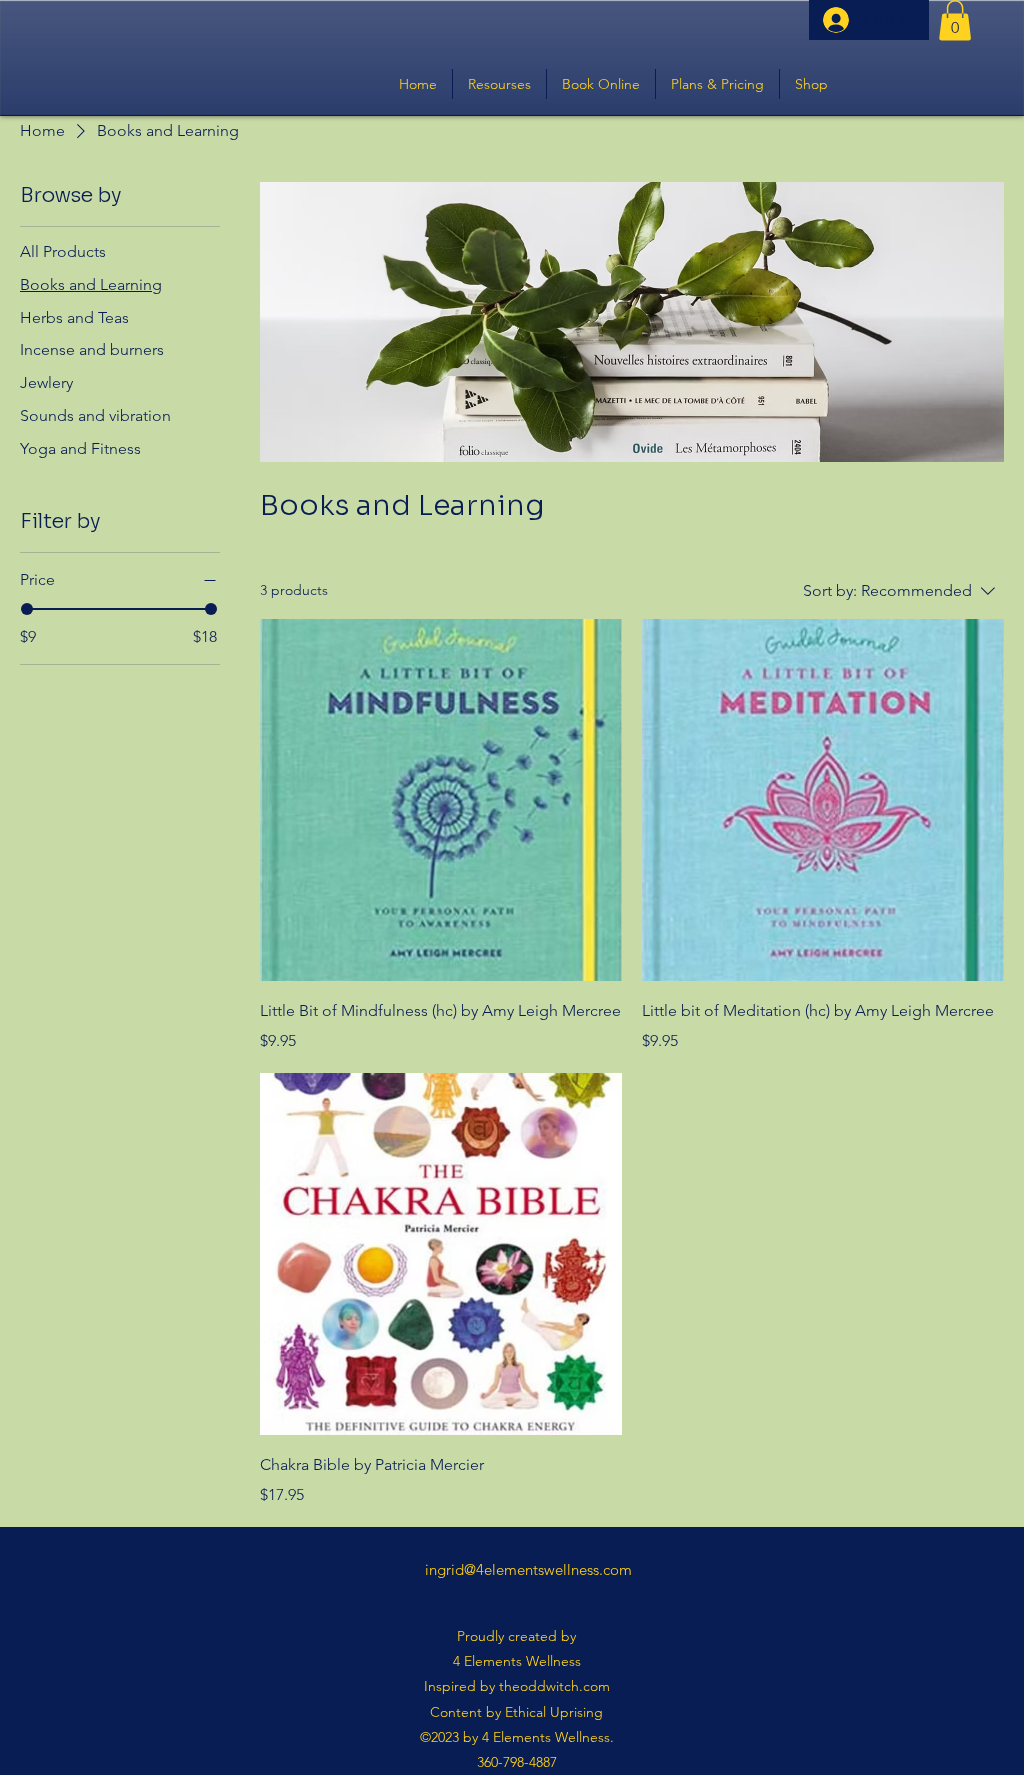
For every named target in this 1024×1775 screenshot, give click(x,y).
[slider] (27, 609)
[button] (955, 20)
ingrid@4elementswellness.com (528, 1569)
